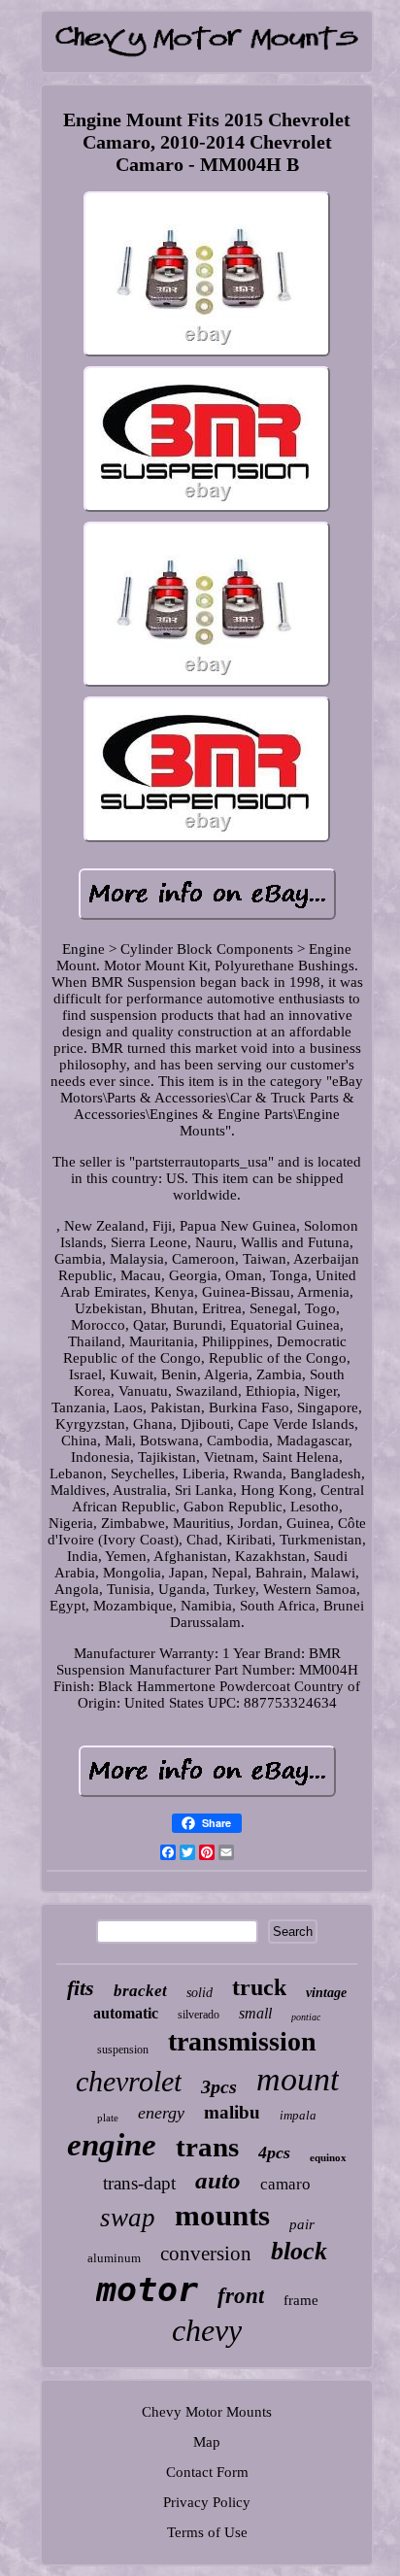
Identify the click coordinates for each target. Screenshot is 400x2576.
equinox (328, 2157)
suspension (123, 2050)
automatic (126, 2013)
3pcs (219, 2086)
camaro (285, 2184)
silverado (199, 2015)
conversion (206, 2254)
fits (81, 1988)
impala (298, 2115)
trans (207, 2147)
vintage (326, 1993)
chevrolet (129, 2081)
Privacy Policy (207, 2502)
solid (200, 1993)
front (241, 2296)
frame (301, 2300)
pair (302, 2224)
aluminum (114, 2258)
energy (161, 2113)
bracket (140, 1991)
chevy (207, 2330)
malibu (232, 2112)
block (299, 2251)
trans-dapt (139, 2183)
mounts (222, 2215)
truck (259, 1987)
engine (112, 2145)
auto (218, 2180)
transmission (242, 2041)
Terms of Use (207, 2532)
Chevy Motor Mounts (207, 2412)
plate (108, 2118)
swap (128, 2218)
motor (147, 2289)
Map (207, 2442)
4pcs (274, 2152)
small (255, 2013)
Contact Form (207, 2472)
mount (298, 2079)
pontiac (306, 2017)
